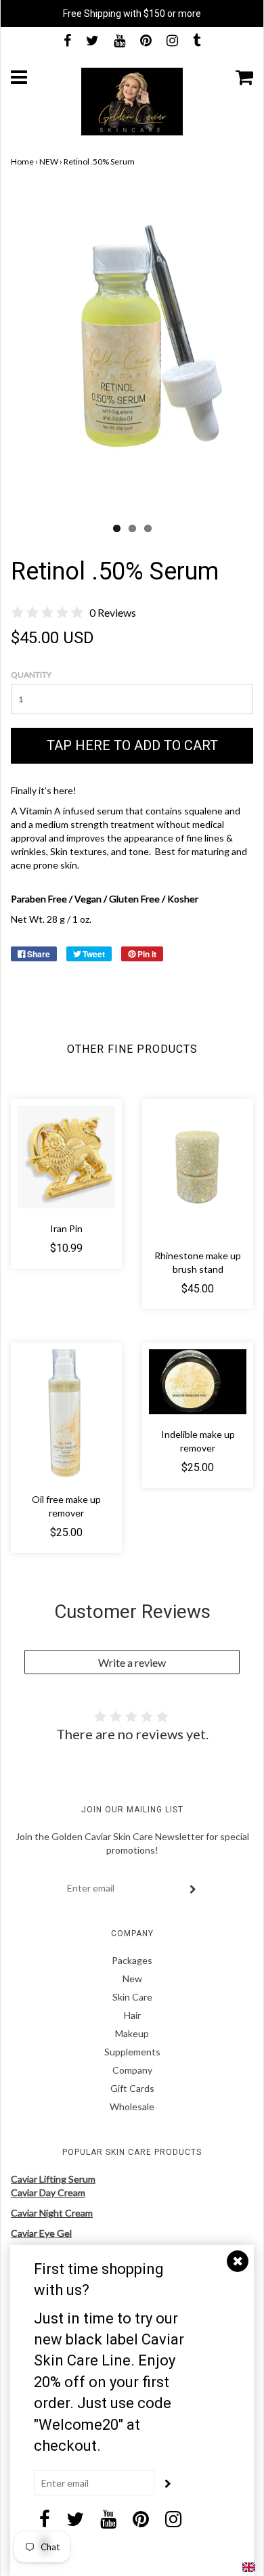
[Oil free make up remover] (66, 1414)
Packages (132, 1960)
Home (22, 161)
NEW (49, 161)
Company (132, 2070)
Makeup (132, 2033)
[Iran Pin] (66, 1157)
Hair (132, 2015)
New (132, 1979)
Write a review (132, 1662)
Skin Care (132, 1997)
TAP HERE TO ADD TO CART (132, 745)
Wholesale (132, 2106)
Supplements (132, 2052)
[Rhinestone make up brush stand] (198, 1171)
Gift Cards (132, 2088)
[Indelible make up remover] (198, 1382)
